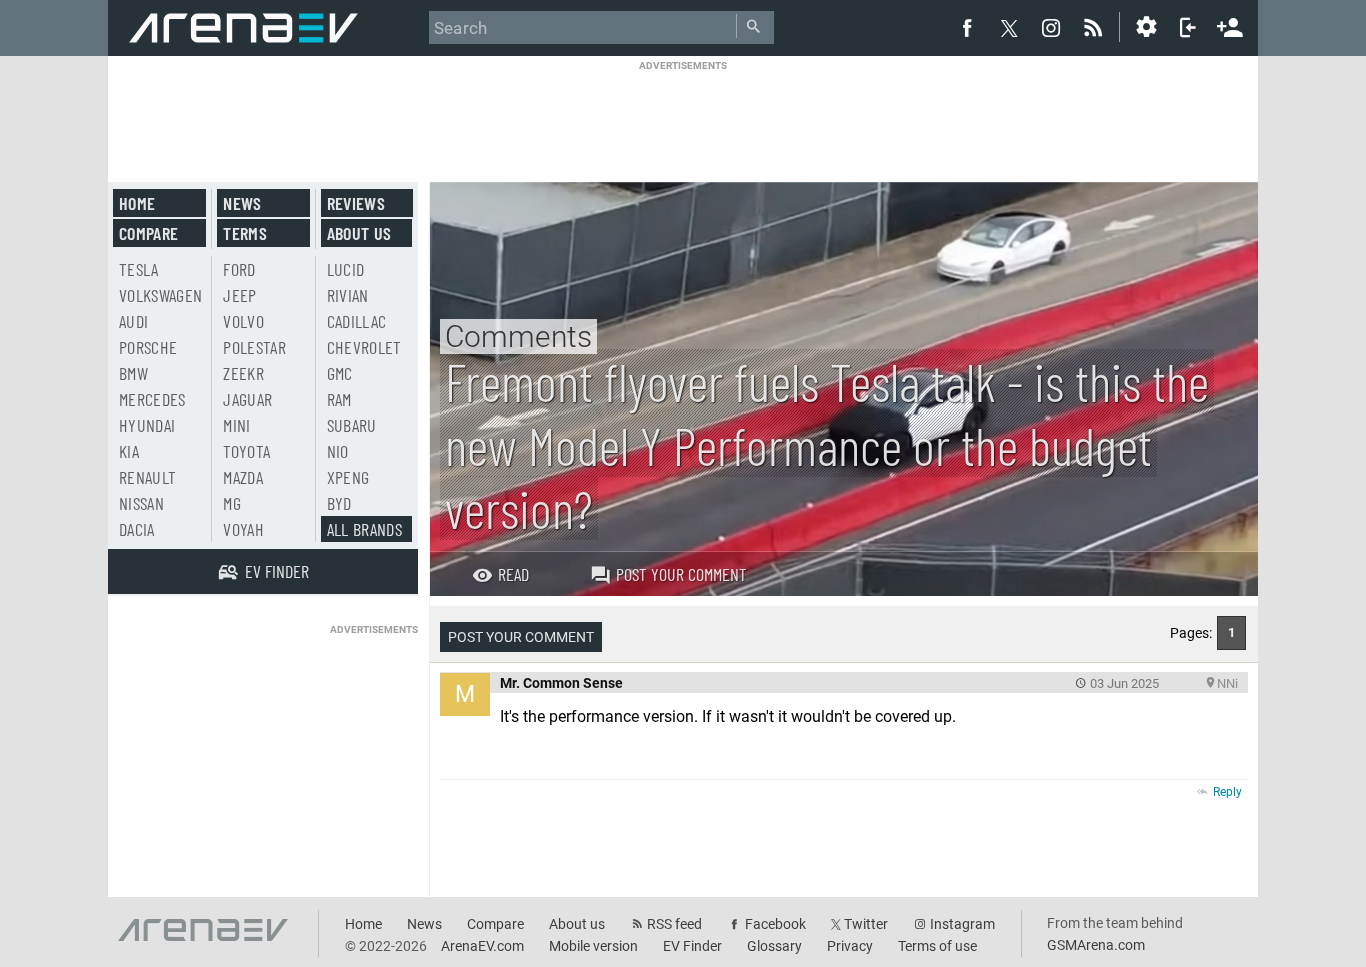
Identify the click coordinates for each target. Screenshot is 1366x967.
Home (137, 203)
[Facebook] (967, 27)
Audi (133, 321)
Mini (236, 425)
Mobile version (593, 946)
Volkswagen (161, 295)
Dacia (137, 529)
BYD (339, 503)
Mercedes (152, 399)
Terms (245, 233)
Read (513, 574)
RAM (339, 399)
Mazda (243, 477)
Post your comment (681, 574)
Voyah (243, 529)
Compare (148, 233)
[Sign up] (1230, 25)
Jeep (239, 295)
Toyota (246, 451)
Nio (338, 451)
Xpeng (348, 477)
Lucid (346, 269)
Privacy (850, 946)
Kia (129, 451)
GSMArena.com (1096, 945)
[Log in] (1188, 27)
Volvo (243, 321)
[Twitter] (1009, 28)
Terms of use (937, 946)
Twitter (866, 924)
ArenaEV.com (482, 946)
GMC (340, 373)
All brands (365, 529)
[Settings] (1146, 27)
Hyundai (147, 425)
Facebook (775, 924)
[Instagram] (1051, 27)
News (242, 203)
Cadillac (357, 321)
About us (359, 233)
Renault (147, 477)
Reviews (356, 203)
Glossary (774, 946)
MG (232, 503)
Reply (1227, 792)
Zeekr (243, 373)
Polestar (254, 347)
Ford (239, 269)
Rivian (348, 295)
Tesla (139, 269)
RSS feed (674, 924)
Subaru (352, 425)
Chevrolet (364, 347)
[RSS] (1096, 27)
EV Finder (692, 946)
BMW (133, 373)
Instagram (962, 924)
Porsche (148, 347)
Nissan (141, 503)
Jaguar (247, 399)
